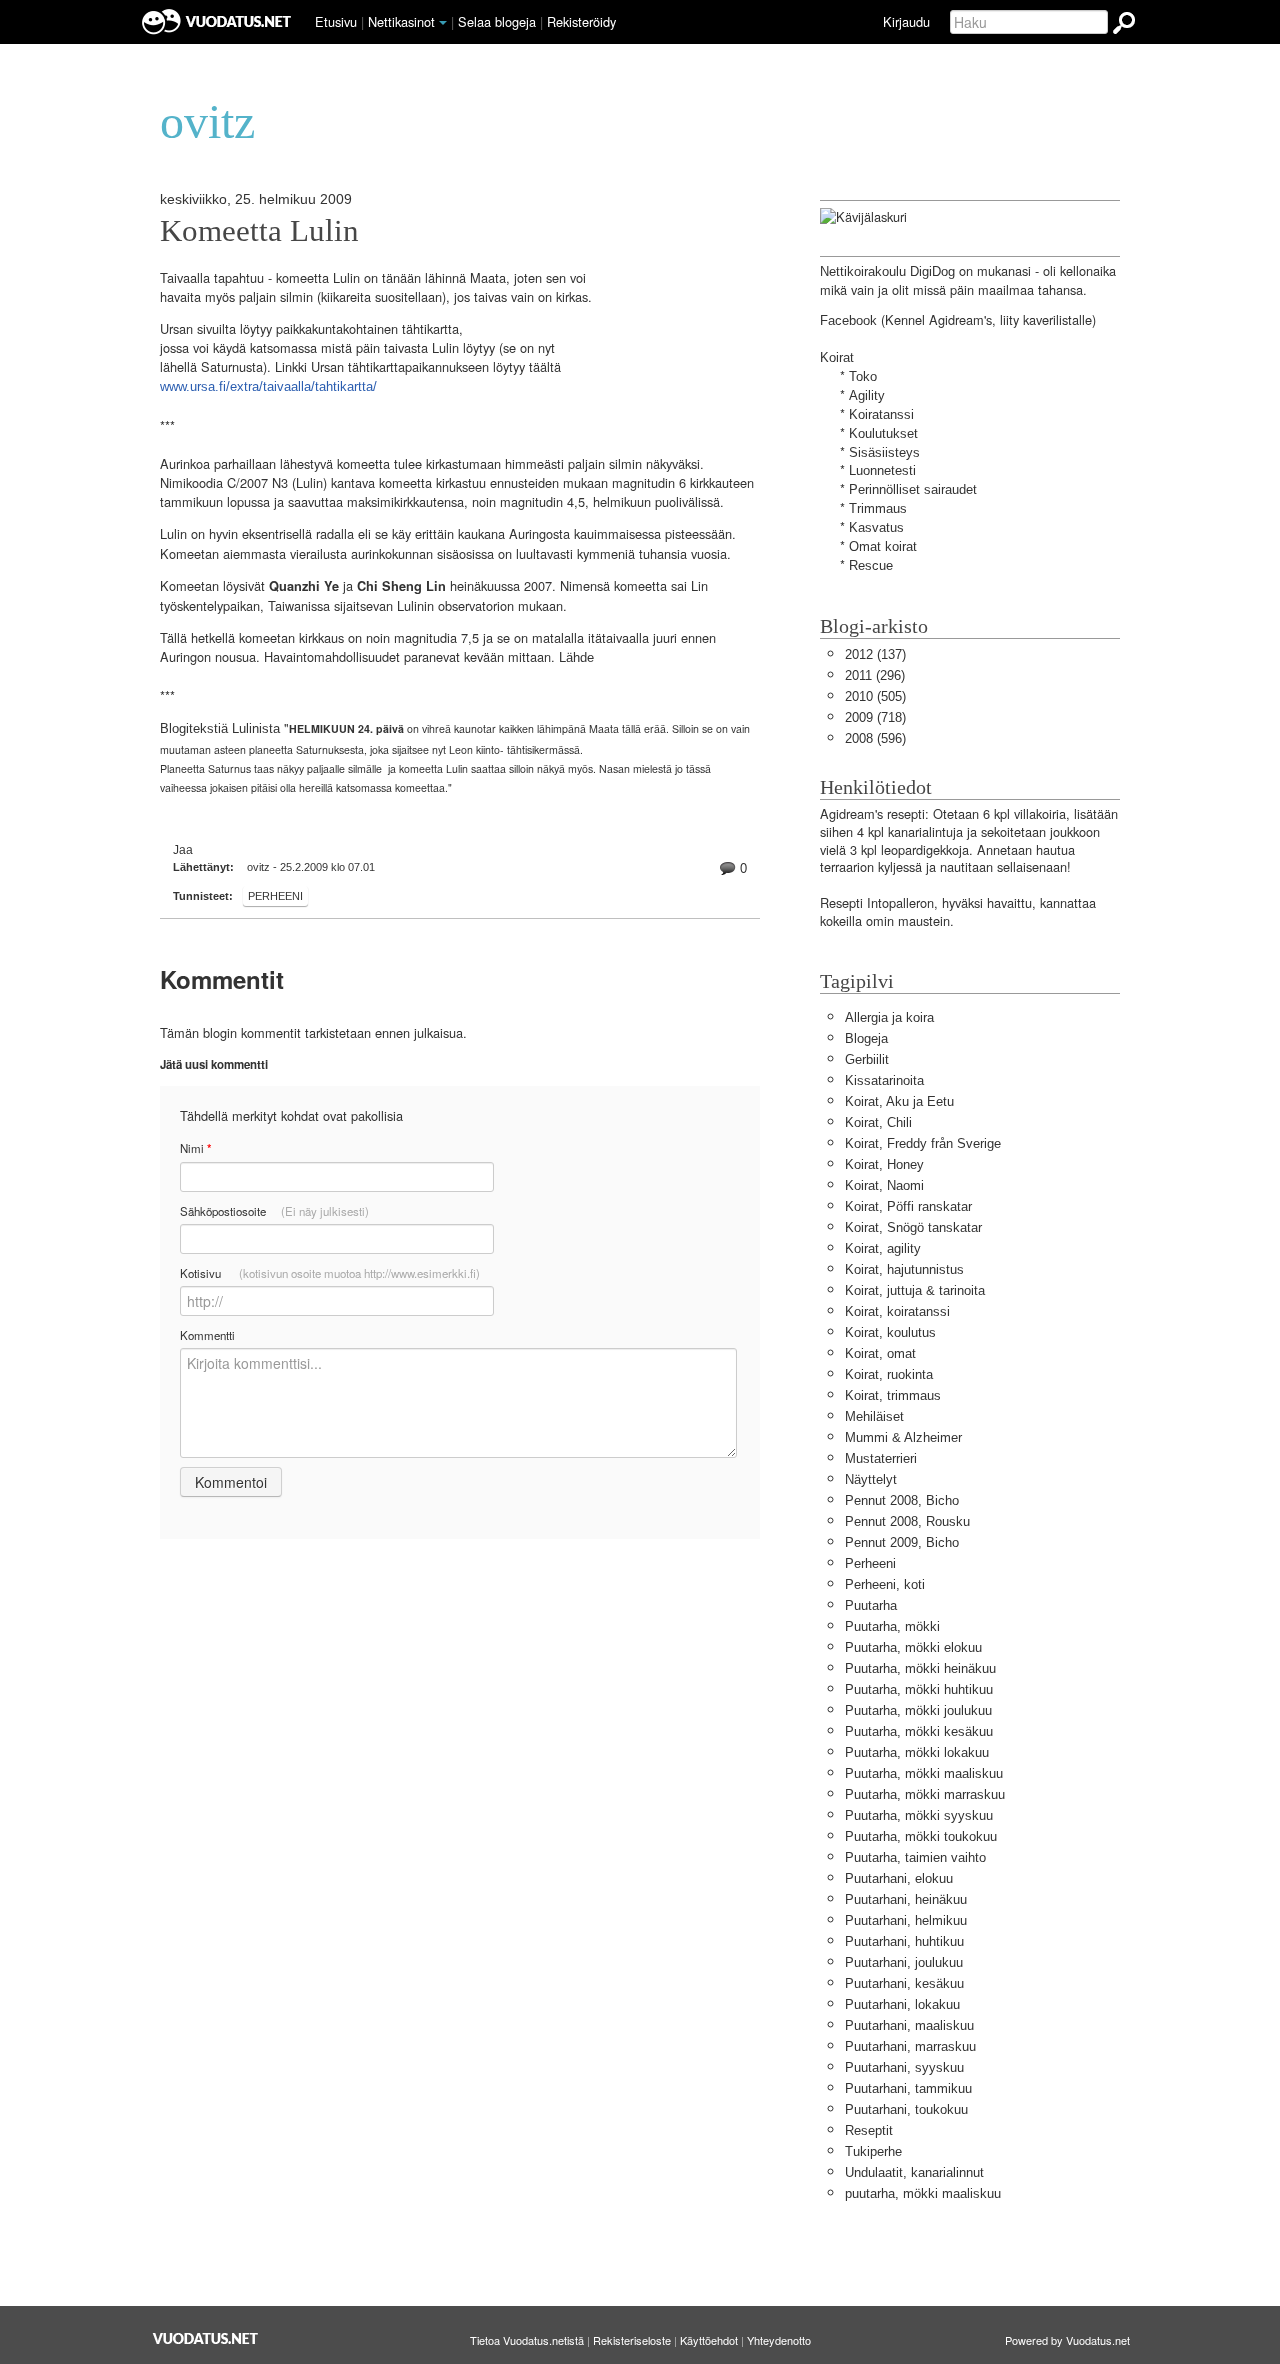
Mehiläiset (874, 1416)
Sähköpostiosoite (274, 1211)
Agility (867, 395)
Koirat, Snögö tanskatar (913, 1227)
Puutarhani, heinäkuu (906, 1899)
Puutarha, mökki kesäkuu (919, 1731)
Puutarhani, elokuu (899, 1878)
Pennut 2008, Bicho (902, 1500)
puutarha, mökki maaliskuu (923, 2193)
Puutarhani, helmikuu (906, 1920)
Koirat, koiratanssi (897, 1311)
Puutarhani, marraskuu (910, 2046)
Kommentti (207, 1335)
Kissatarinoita (884, 1080)
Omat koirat (883, 546)
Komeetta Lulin (259, 231)
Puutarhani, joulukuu (904, 1962)
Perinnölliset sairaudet (913, 489)
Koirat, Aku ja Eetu (899, 1101)
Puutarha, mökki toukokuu (921, 1836)
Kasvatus (876, 527)
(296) (875, 675)
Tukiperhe (873, 2151)
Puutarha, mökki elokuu (913, 1647)
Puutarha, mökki (892, 1626)
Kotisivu (330, 1273)
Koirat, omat (880, 1353)
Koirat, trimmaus (893, 1395)
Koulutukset (883, 433)
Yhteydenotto (779, 2340)
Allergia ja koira (889, 1017)
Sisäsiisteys (884, 452)
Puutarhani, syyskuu (904, 2067)
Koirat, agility (883, 1248)
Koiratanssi (881, 414)
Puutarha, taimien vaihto (915, 1857)
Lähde (576, 657)
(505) (875, 696)
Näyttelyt (871, 1479)
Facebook (848, 320)
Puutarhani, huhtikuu (904, 1941)
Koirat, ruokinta (889, 1374)
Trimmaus (878, 508)
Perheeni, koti (885, 1584)
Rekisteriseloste (632, 2340)
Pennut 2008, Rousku (907, 1521)
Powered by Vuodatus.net (1067, 2340)
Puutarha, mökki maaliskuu (924, 1773)
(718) (875, 717)
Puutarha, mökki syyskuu (919, 1815)
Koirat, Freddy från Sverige (923, 1143)
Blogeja (866, 1038)
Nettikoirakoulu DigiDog (887, 271)
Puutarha (871, 1605)
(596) (875, 738)
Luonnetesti (882, 470)
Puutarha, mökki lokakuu (917, 1752)
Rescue (871, 565)
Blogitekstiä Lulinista (220, 728)
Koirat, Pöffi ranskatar (908, 1206)
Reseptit (869, 2130)
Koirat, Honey (884, 1164)
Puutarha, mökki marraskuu (925, 1794)
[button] (443, 23)
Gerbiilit (867, 1059)
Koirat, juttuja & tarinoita (915, 1290)
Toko (863, 376)
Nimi (195, 1148)
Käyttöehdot (709, 2340)
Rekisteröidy (581, 21)
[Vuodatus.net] (206, 2338)
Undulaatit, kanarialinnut (914, 2172)
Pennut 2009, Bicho (902, 1542)
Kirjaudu (906, 21)
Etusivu (336, 21)
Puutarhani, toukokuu (906, 2109)
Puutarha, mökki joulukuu (918, 1710)
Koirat (837, 357)
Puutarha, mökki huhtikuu (919, 1689)
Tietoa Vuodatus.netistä (527, 2340)
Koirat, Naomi (884, 1185)
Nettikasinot (401, 21)
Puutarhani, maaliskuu (909, 2025)
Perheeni (275, 896)
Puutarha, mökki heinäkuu (920, 1668)
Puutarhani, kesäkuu (904, 1983)
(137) (875, 654)
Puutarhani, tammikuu (908, 2088)
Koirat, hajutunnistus (904, 1269)
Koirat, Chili (878, 1122)
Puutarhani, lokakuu (902, 2004)
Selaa (497, 21)
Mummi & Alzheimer (903, 1437)
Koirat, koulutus (890, 1332)
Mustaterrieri (881, 1458)
